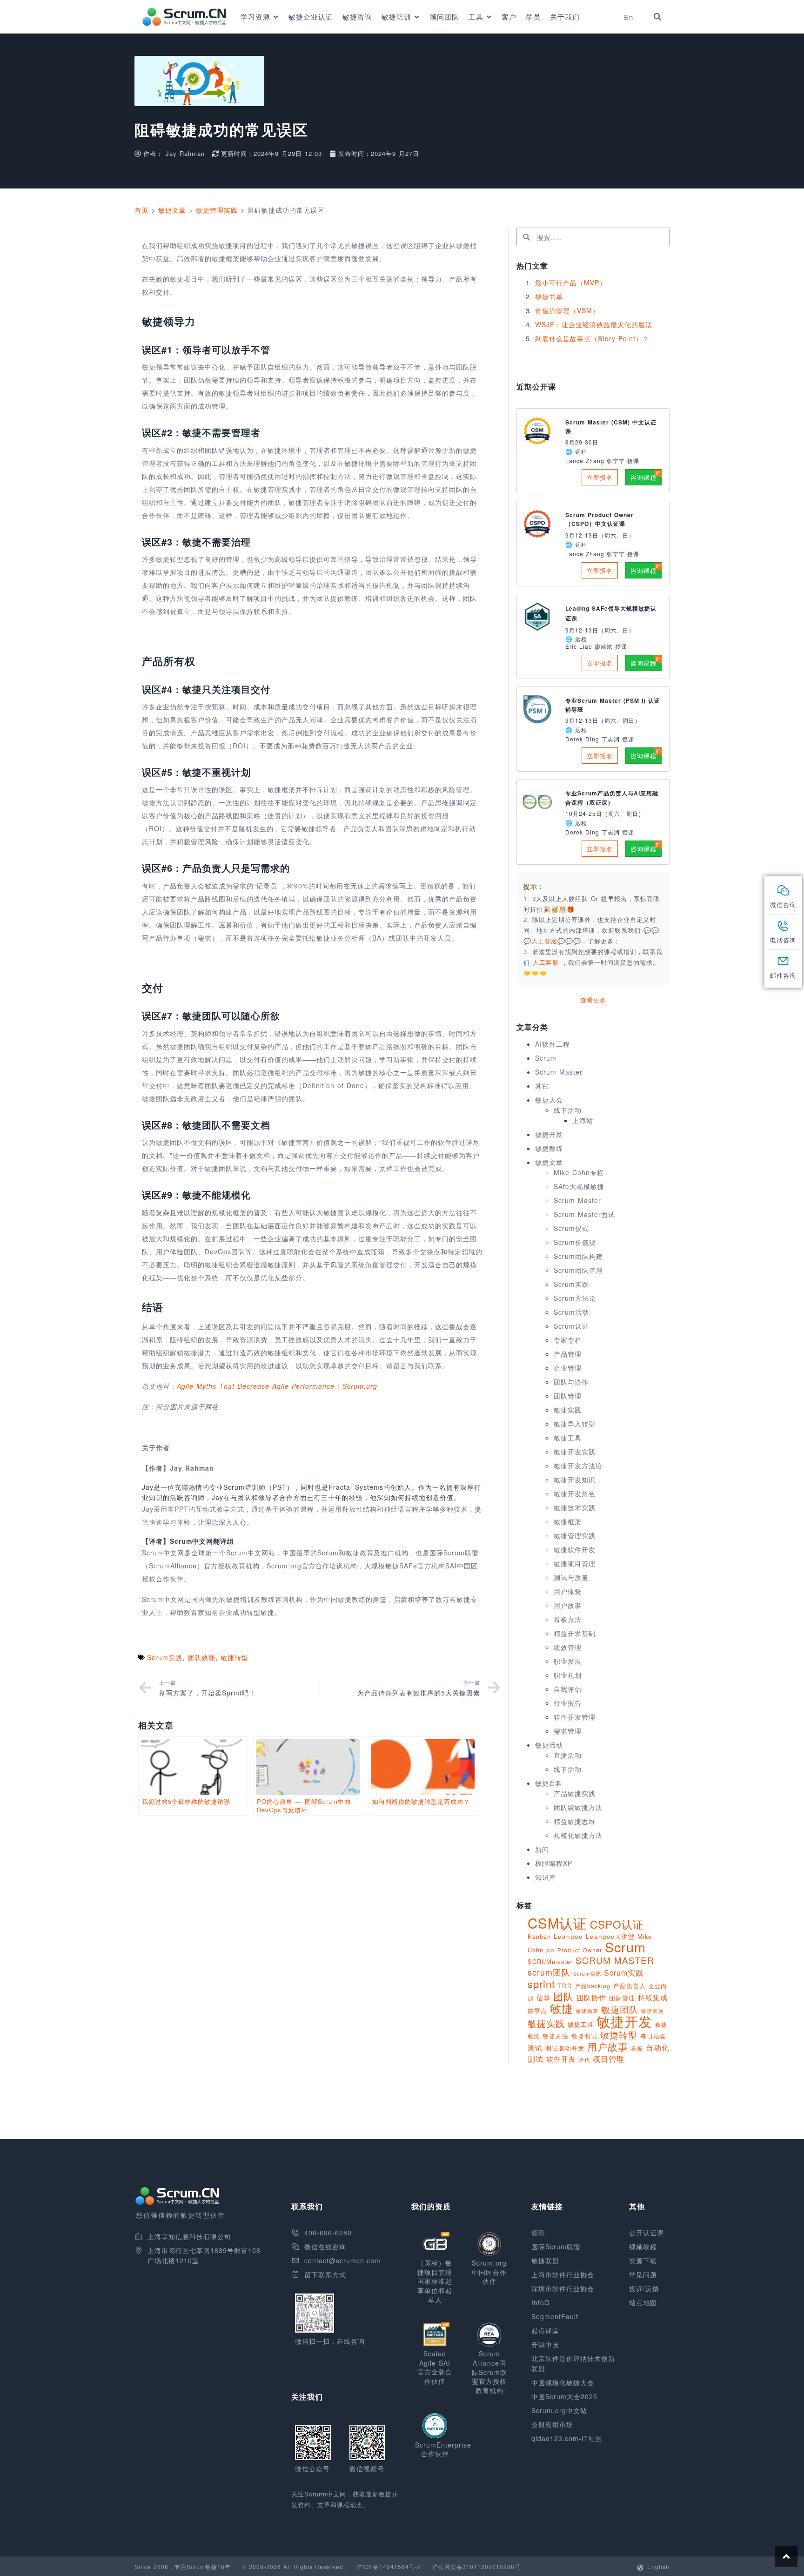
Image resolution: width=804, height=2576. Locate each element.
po (550, 1950)
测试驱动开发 (565, 2048)
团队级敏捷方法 (578, 1807)
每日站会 (653, 2036)
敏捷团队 (620, 2009)
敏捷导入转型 (575, 1424)
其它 (542, 1086)
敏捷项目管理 (575, 1563)
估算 (543, 1998)
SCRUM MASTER (615, 1960)
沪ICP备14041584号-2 (389, 2566)
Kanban (539, 1936)
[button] (657, 17)
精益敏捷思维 (575, 1821)
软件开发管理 (575, 1717)
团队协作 (591, 1997)
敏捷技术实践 (575, 1507)
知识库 (546, 1877)
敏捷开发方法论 (578, 1466)
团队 (563, 1996)
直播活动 (568, 1755)
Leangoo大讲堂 (610, 1936)
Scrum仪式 (571, 1228)
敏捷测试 (584, 2036)
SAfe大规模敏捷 (579, 1186)
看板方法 (568, 1619)
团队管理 (568, 1396)
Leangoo (568, 1936)
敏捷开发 (549, 1134)
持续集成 (653, 1997)
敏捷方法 (556, 2036)
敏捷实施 (652, 2011)
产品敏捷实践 (575, 1793)
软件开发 (561, 2058)
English (658, 2566)
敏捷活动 (549, 1745)
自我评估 (568, 1689)
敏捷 (562, 2008)
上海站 (583, 1120)
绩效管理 (568, 1647)
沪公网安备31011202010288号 (476, 2566)
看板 (637, 2048)
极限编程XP (554, 1863)
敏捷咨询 (357, 17)
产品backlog (593, 1986)
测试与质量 (571, 1577)
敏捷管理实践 (217, 210)
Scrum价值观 (575, 1242)
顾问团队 (444, 17)
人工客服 (547, 962)
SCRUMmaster (550, 1961)
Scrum (546, 1058)
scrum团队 (549, 1972)
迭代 (584, 2059)
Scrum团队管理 (578, 1270)
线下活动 (568, 1110)
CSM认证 (557, 1923)
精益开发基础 (575, 1633)
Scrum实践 (165, 1657)
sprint (541, 1984)
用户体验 (568, 1591)
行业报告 (568, 1703)
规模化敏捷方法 (578, 1835)
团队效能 (201, 1657)
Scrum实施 (587, 1974)
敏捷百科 (549, 1783)
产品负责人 (630, 1986)
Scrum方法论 (575, 1298)
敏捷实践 (568, 1410)
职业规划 (568, 1675)
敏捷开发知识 (575, 1480)
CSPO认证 (617, 1924)
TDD (565, 1986)
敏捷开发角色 (575, 1493)
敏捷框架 (568, 1521)
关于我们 (565, 17)
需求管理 (568, 1731)
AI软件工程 (553, 1044)
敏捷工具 (568, 1438)
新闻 (542, 1849)
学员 (533, 17)
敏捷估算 (587, 2011)
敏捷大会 (549, 1100)
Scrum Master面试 (584, 1214)
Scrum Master (559, 1072)
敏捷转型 (234, 1657)
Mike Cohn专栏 (579, 1172)
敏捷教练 (549, 1148)
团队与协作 (571, 1382)
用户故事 (568, 1605)
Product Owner (580, 1950)
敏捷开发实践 (575, 1452)
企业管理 (568, 1368)
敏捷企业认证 (311, 17)
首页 (141, 210)
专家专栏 (568, 1340)
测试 (535, 2048)
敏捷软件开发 (575, 1549)
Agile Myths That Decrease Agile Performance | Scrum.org (277, 1386)
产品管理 (568, 1354)
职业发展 (568, 1661)
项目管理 (609, 2058)
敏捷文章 (172, 210)
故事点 (537, 2010)
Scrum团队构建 (578, 1256)
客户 (509, 17)
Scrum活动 (571, 1312)
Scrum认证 (571, 1326)
